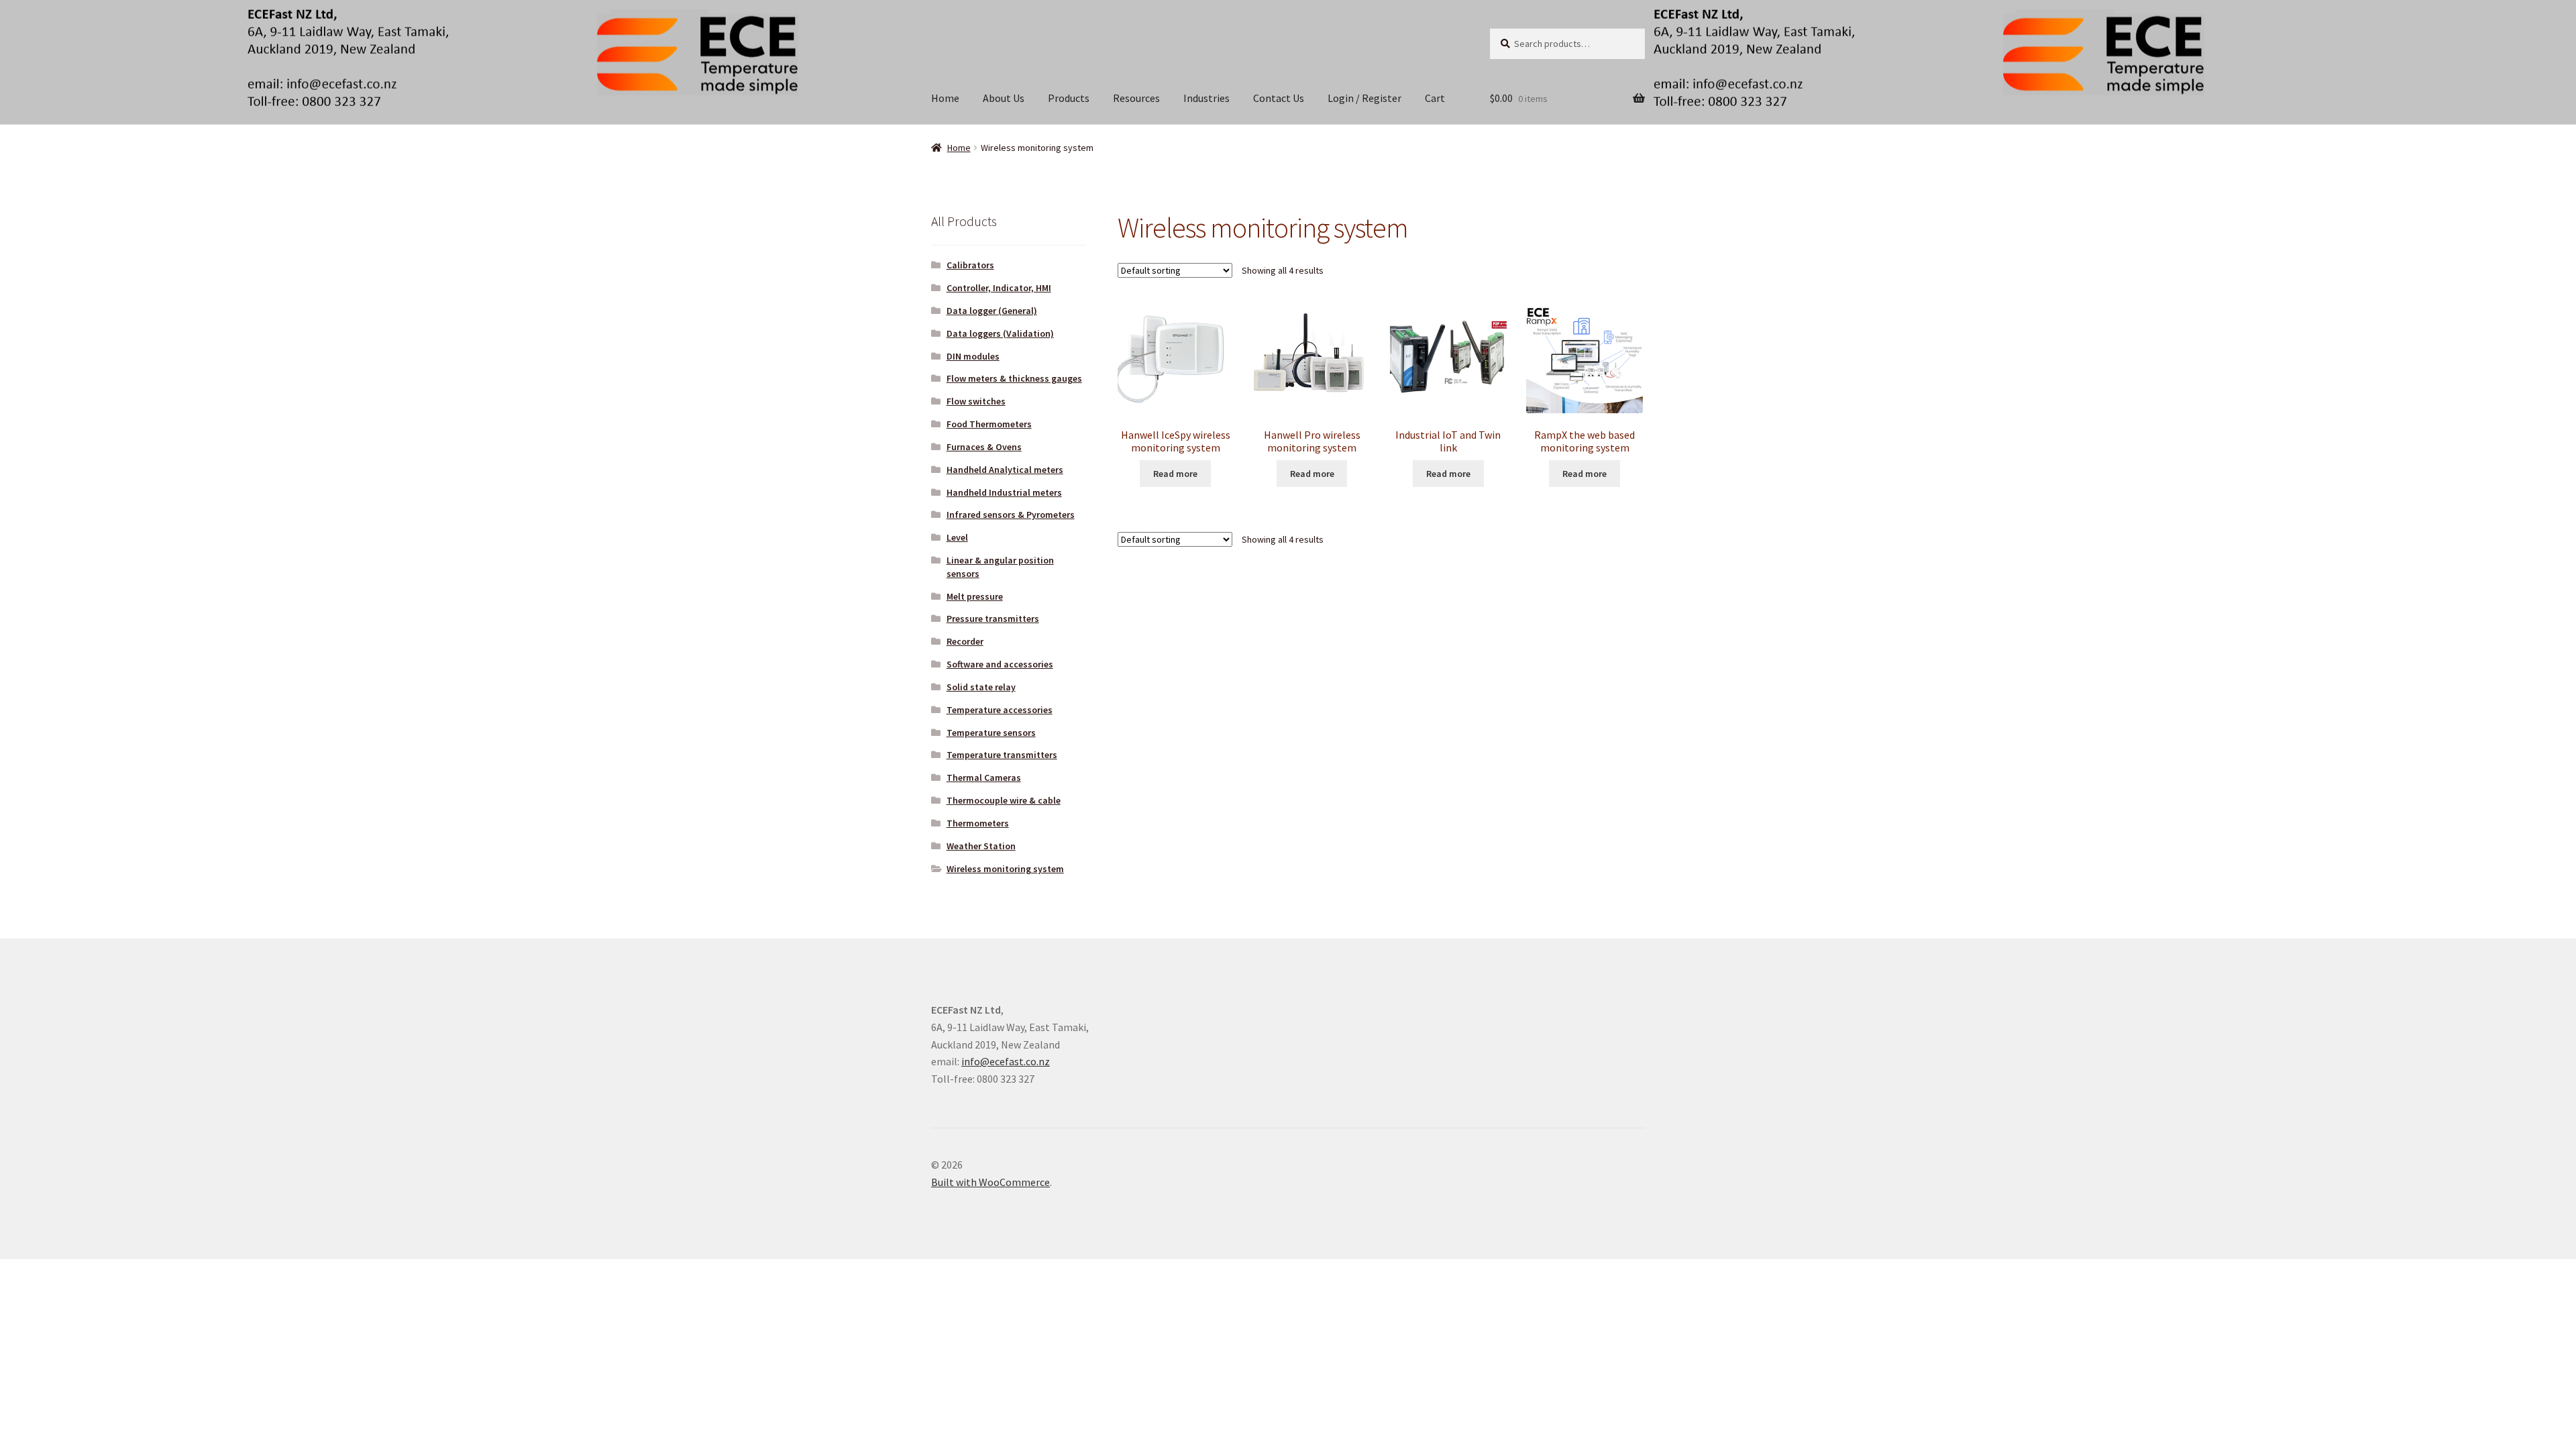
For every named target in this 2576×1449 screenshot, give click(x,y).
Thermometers (978, 823)
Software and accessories (1000, 664)
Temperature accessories (1000, 710)
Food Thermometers (989, 424)
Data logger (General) (992, 311)
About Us (1004, 98)
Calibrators (970, 265)
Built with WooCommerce (990, 1182)
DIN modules (973, 356)
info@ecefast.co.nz (1006, 1061)
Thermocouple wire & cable (1004, 800)
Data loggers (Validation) (1000, 333)
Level (957, 537)
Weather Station (981, 846)
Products (1069, 98)
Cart (1435, 98)
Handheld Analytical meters (1005, 470)
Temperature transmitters (1002, 755)
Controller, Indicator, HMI (999, 288)
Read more (1175, 474)
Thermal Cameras (984, 777)
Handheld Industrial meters (1004, 492)
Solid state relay (981, 687)
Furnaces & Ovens (984, 447)
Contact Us (1279, 98)
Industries (1206, 98)
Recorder (965, 641)
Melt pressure (975, 596)
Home (945, 98)
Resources (1136, 98)
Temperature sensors (991, 733)
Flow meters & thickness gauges (1014, 378)
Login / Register (1364, 98)
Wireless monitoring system (1005, 869)
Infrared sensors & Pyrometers (1011, 515)
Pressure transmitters (993, 619)
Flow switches (976, 401)
